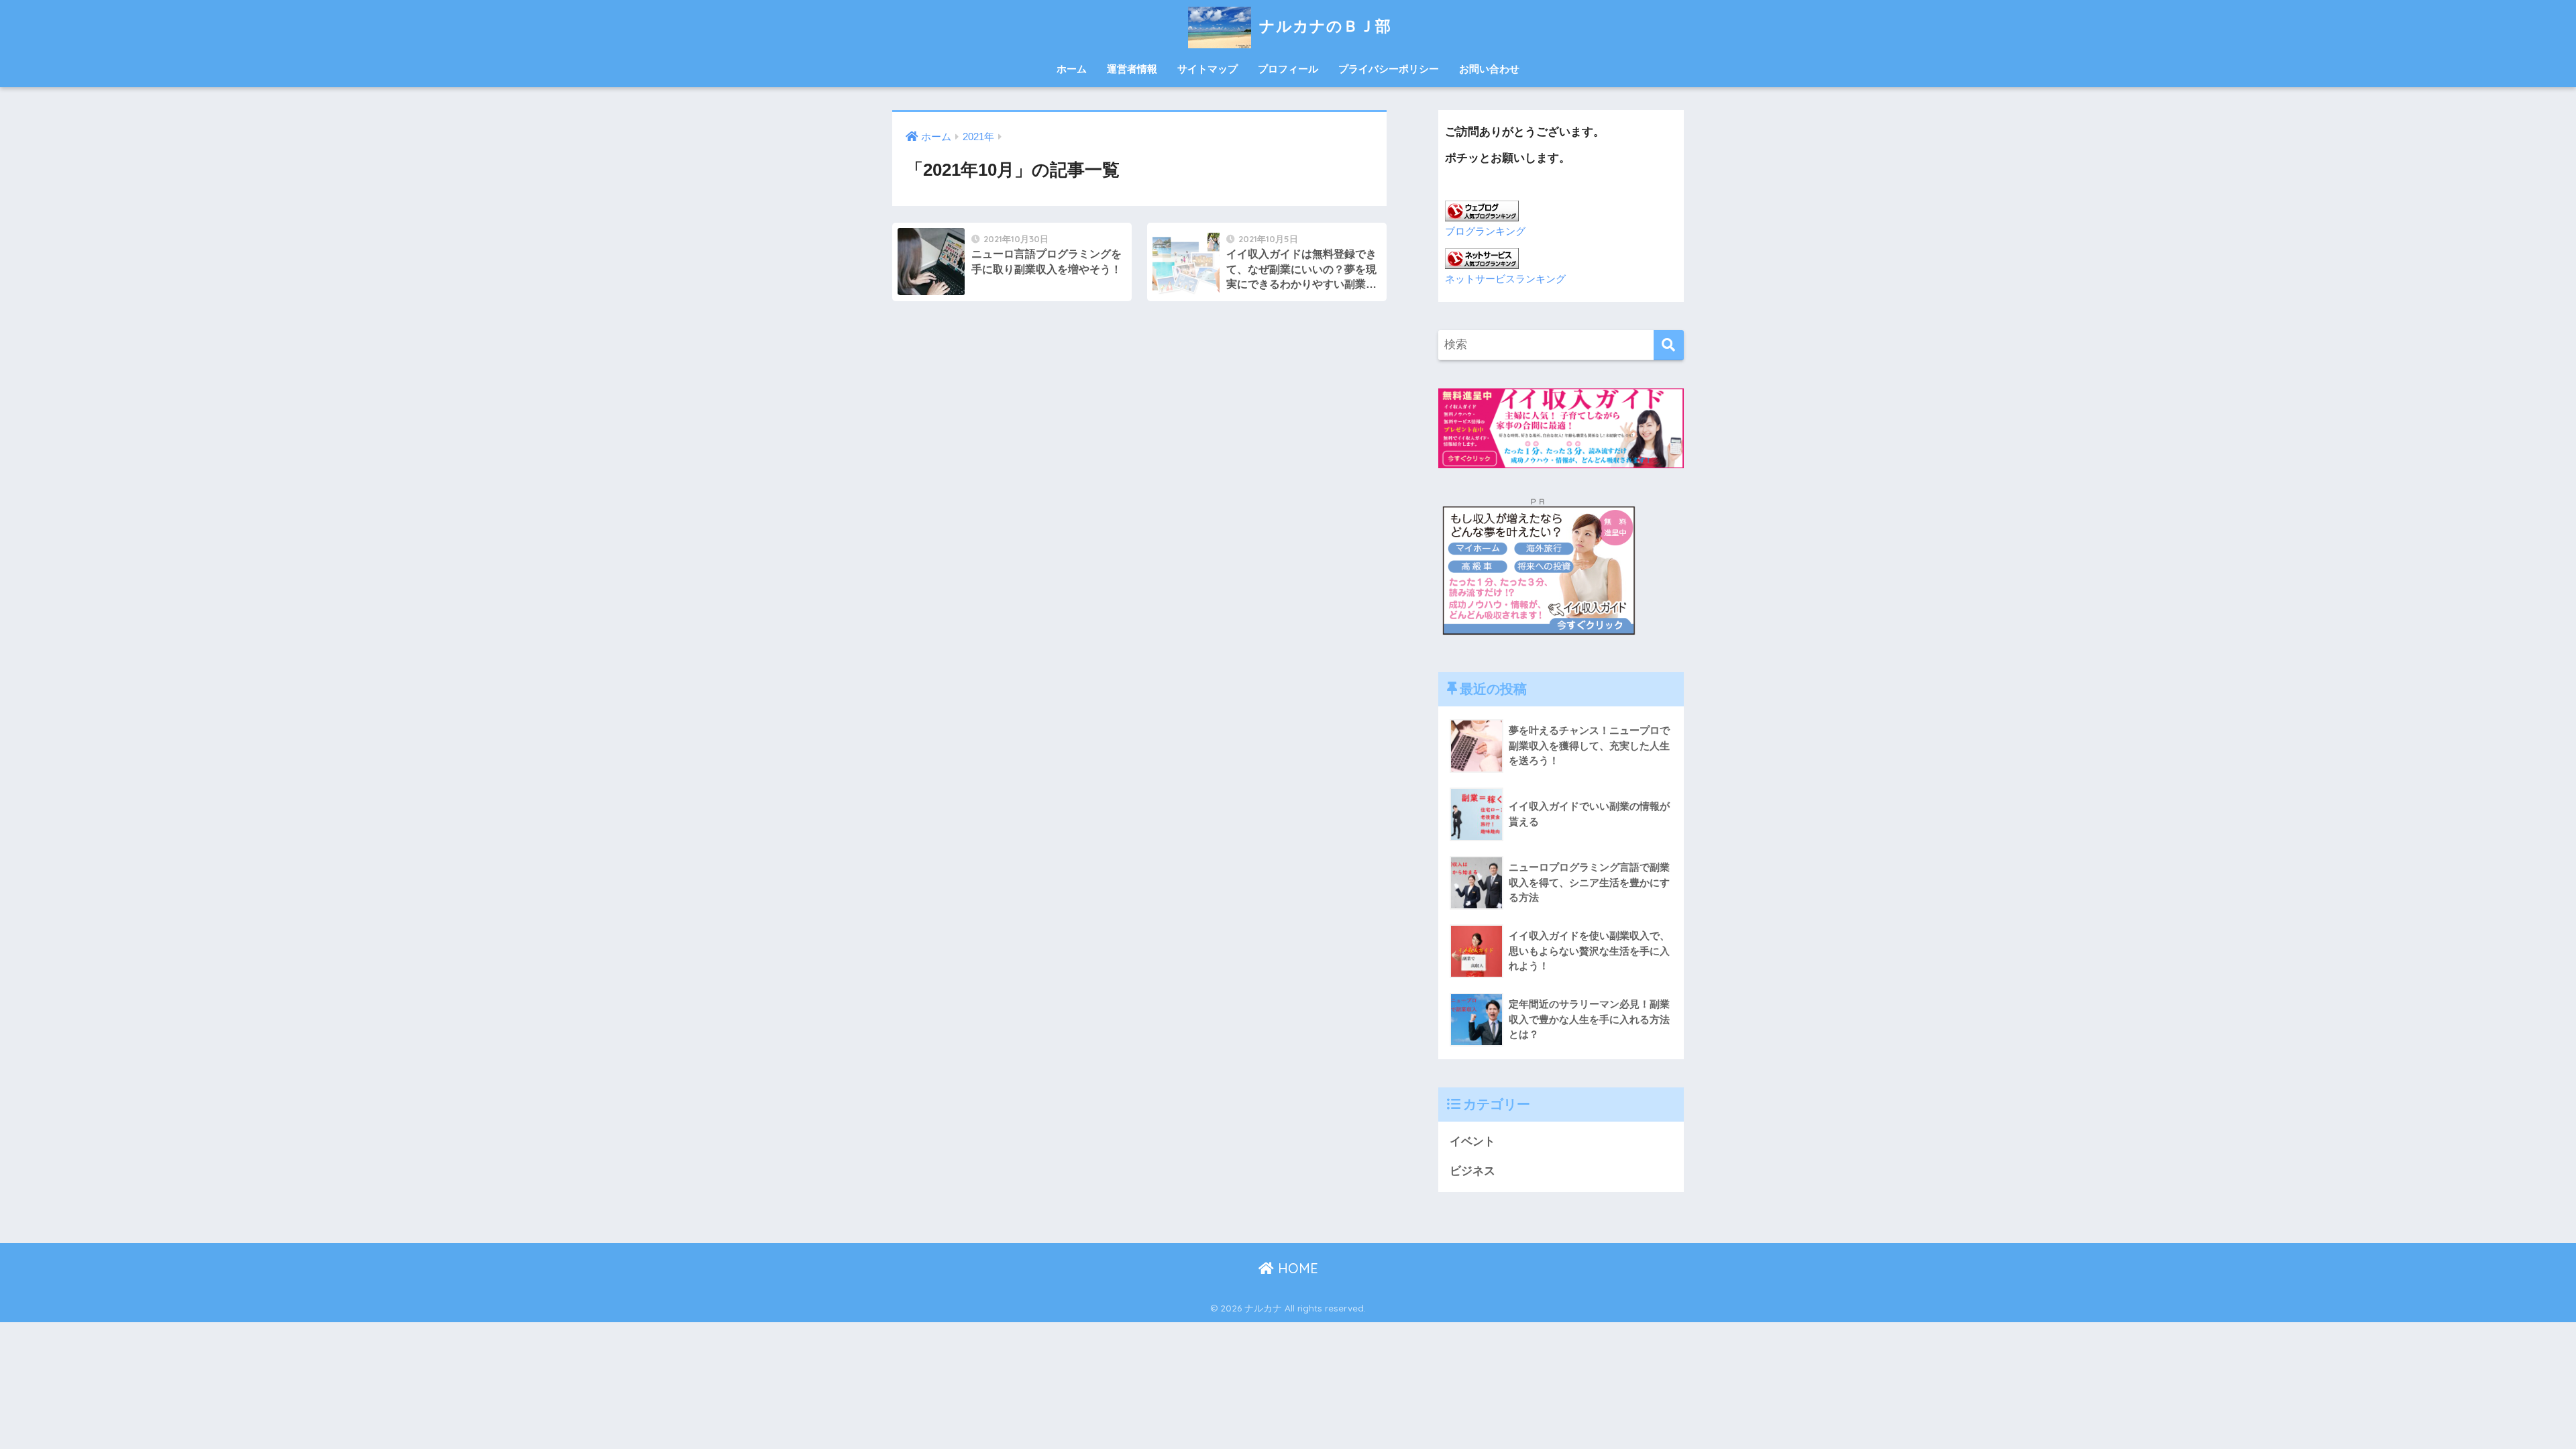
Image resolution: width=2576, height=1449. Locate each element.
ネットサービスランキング (1505, 279)
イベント (1472, 1141)
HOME (1296, 1268)
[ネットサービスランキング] (1482, 257)
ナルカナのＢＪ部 (1331, 26)
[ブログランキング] (1482, 210)
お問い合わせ (1489, 69)
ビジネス (1472, 1171)
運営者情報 (1132, 69)
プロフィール (1288, 69)
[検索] (1669, 345)
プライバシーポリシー (1389, 69)
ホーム (1072, 69)
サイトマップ (1207, 69)
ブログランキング (1485, 231)
